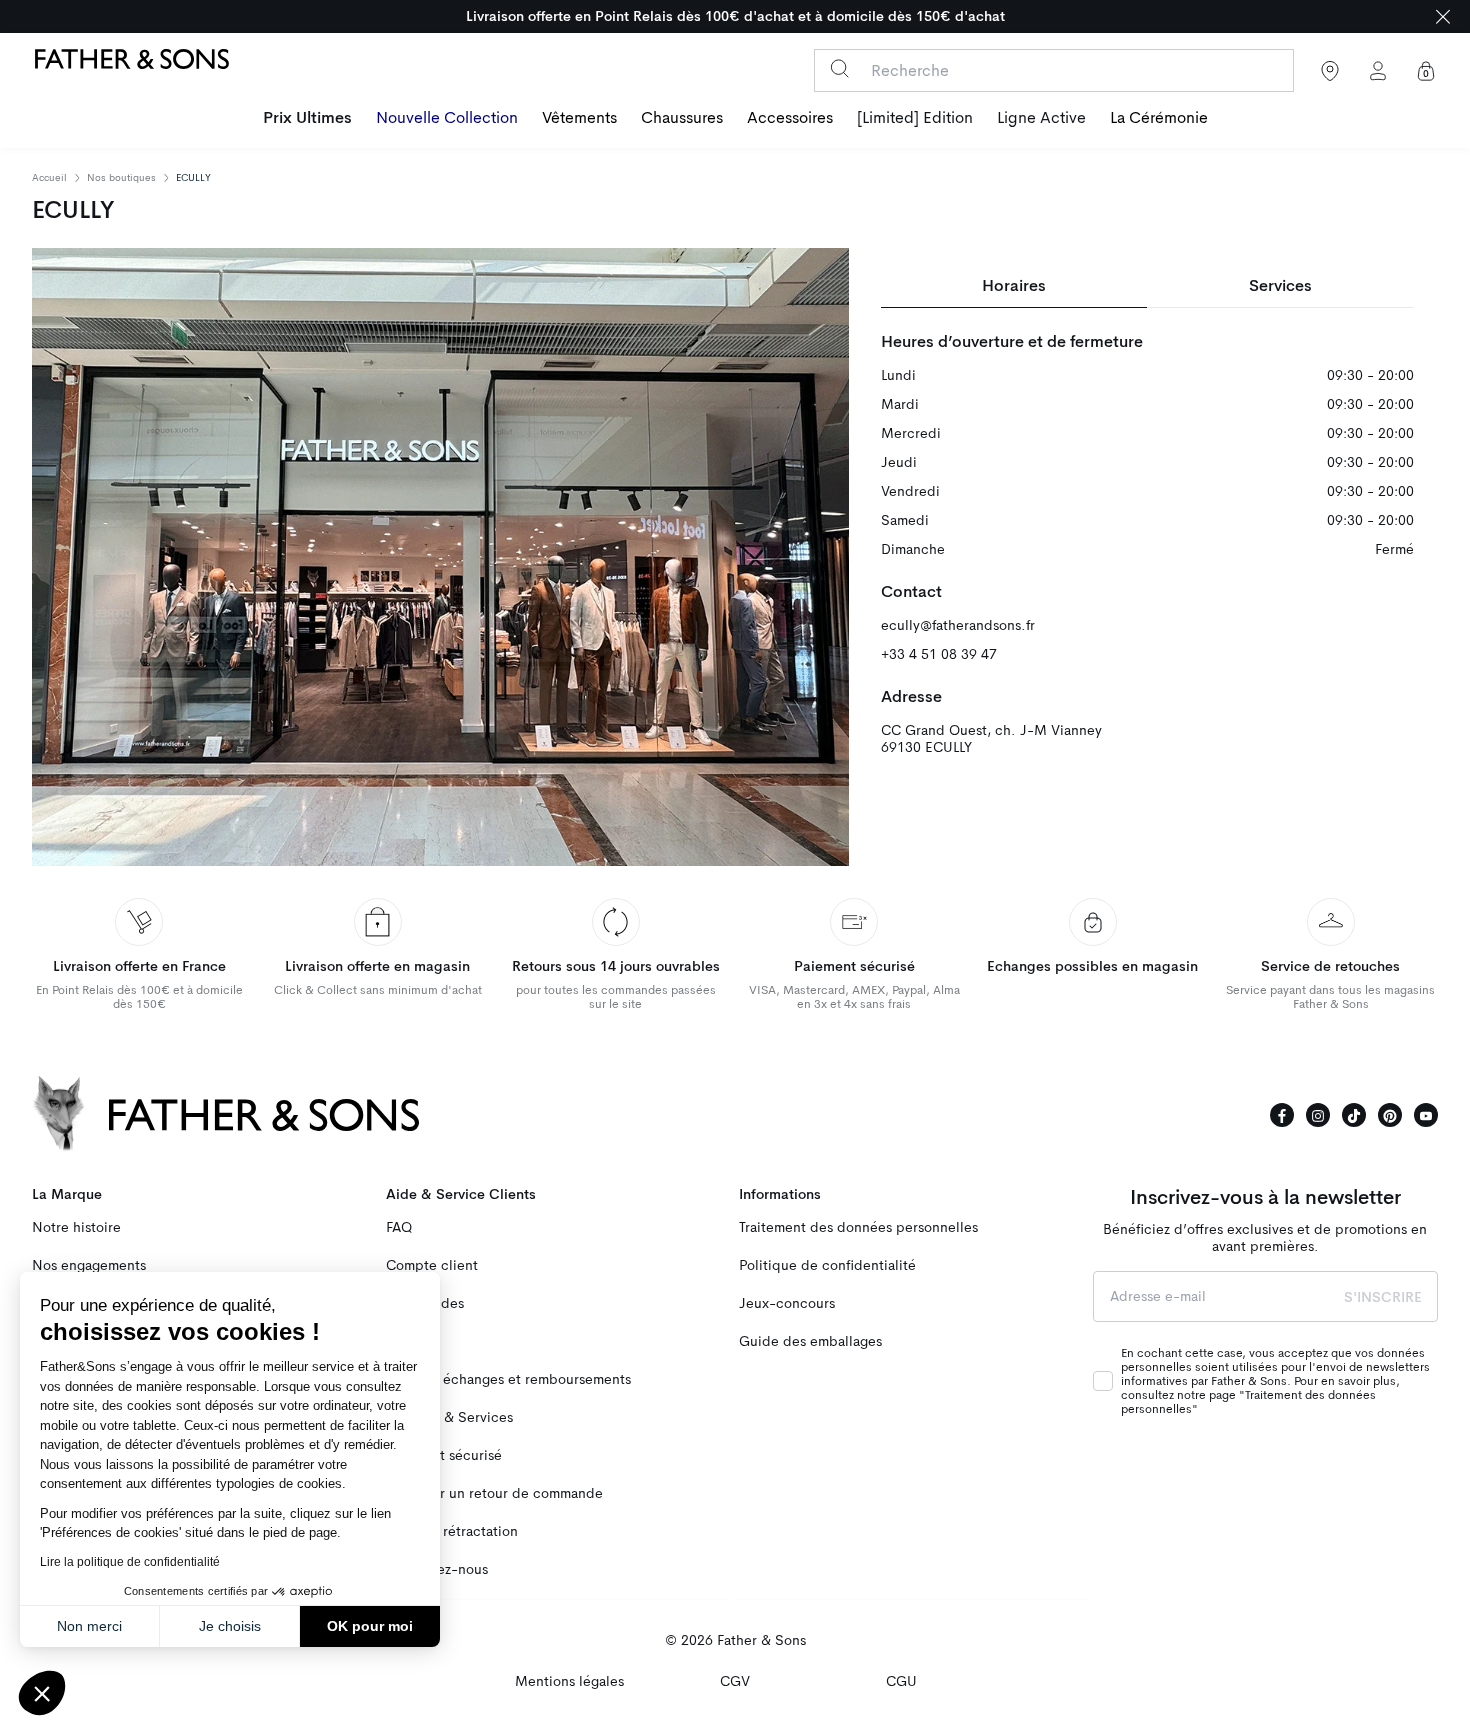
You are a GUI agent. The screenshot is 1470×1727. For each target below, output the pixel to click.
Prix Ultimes (307, 118)
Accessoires (790, 118)
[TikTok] (1354, 1115)
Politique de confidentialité (827, 1265)
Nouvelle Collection (447, 118)
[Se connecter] (1378, 71)
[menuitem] (307, 120)
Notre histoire (76, 1227)
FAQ (399, 1227)
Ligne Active (1041, 118)
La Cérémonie (1159, 118)
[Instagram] (1318, 1115)
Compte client (432, 1265)
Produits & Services (449, 1417)
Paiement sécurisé (444, 1455)
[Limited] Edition (915, 118)
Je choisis (230, 1626)
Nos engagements (89, 1265)
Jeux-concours (787, 1303)
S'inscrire (1383, 1297)
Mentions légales (569, 1681)
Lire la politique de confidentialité (130, 1562)
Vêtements (579, 118)
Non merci (89, 1626)
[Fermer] (1443, 16)
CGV (735, 1681)
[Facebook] (1282, 1115)
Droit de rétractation (452, 1531)
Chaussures (682, 118)
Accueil (49, 178)
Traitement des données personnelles (858, 1227)
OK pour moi (370, 1626)
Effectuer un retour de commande (494, 1493)
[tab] (1014, 286)
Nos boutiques (121, 177)
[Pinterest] (1390, 1115)
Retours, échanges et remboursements (508, 1379)
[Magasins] (1330, 71)
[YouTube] (1426, 1115)
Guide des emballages (810, 1341)
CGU (901, 1681)
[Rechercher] (839, 68)
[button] (42, 1693)
